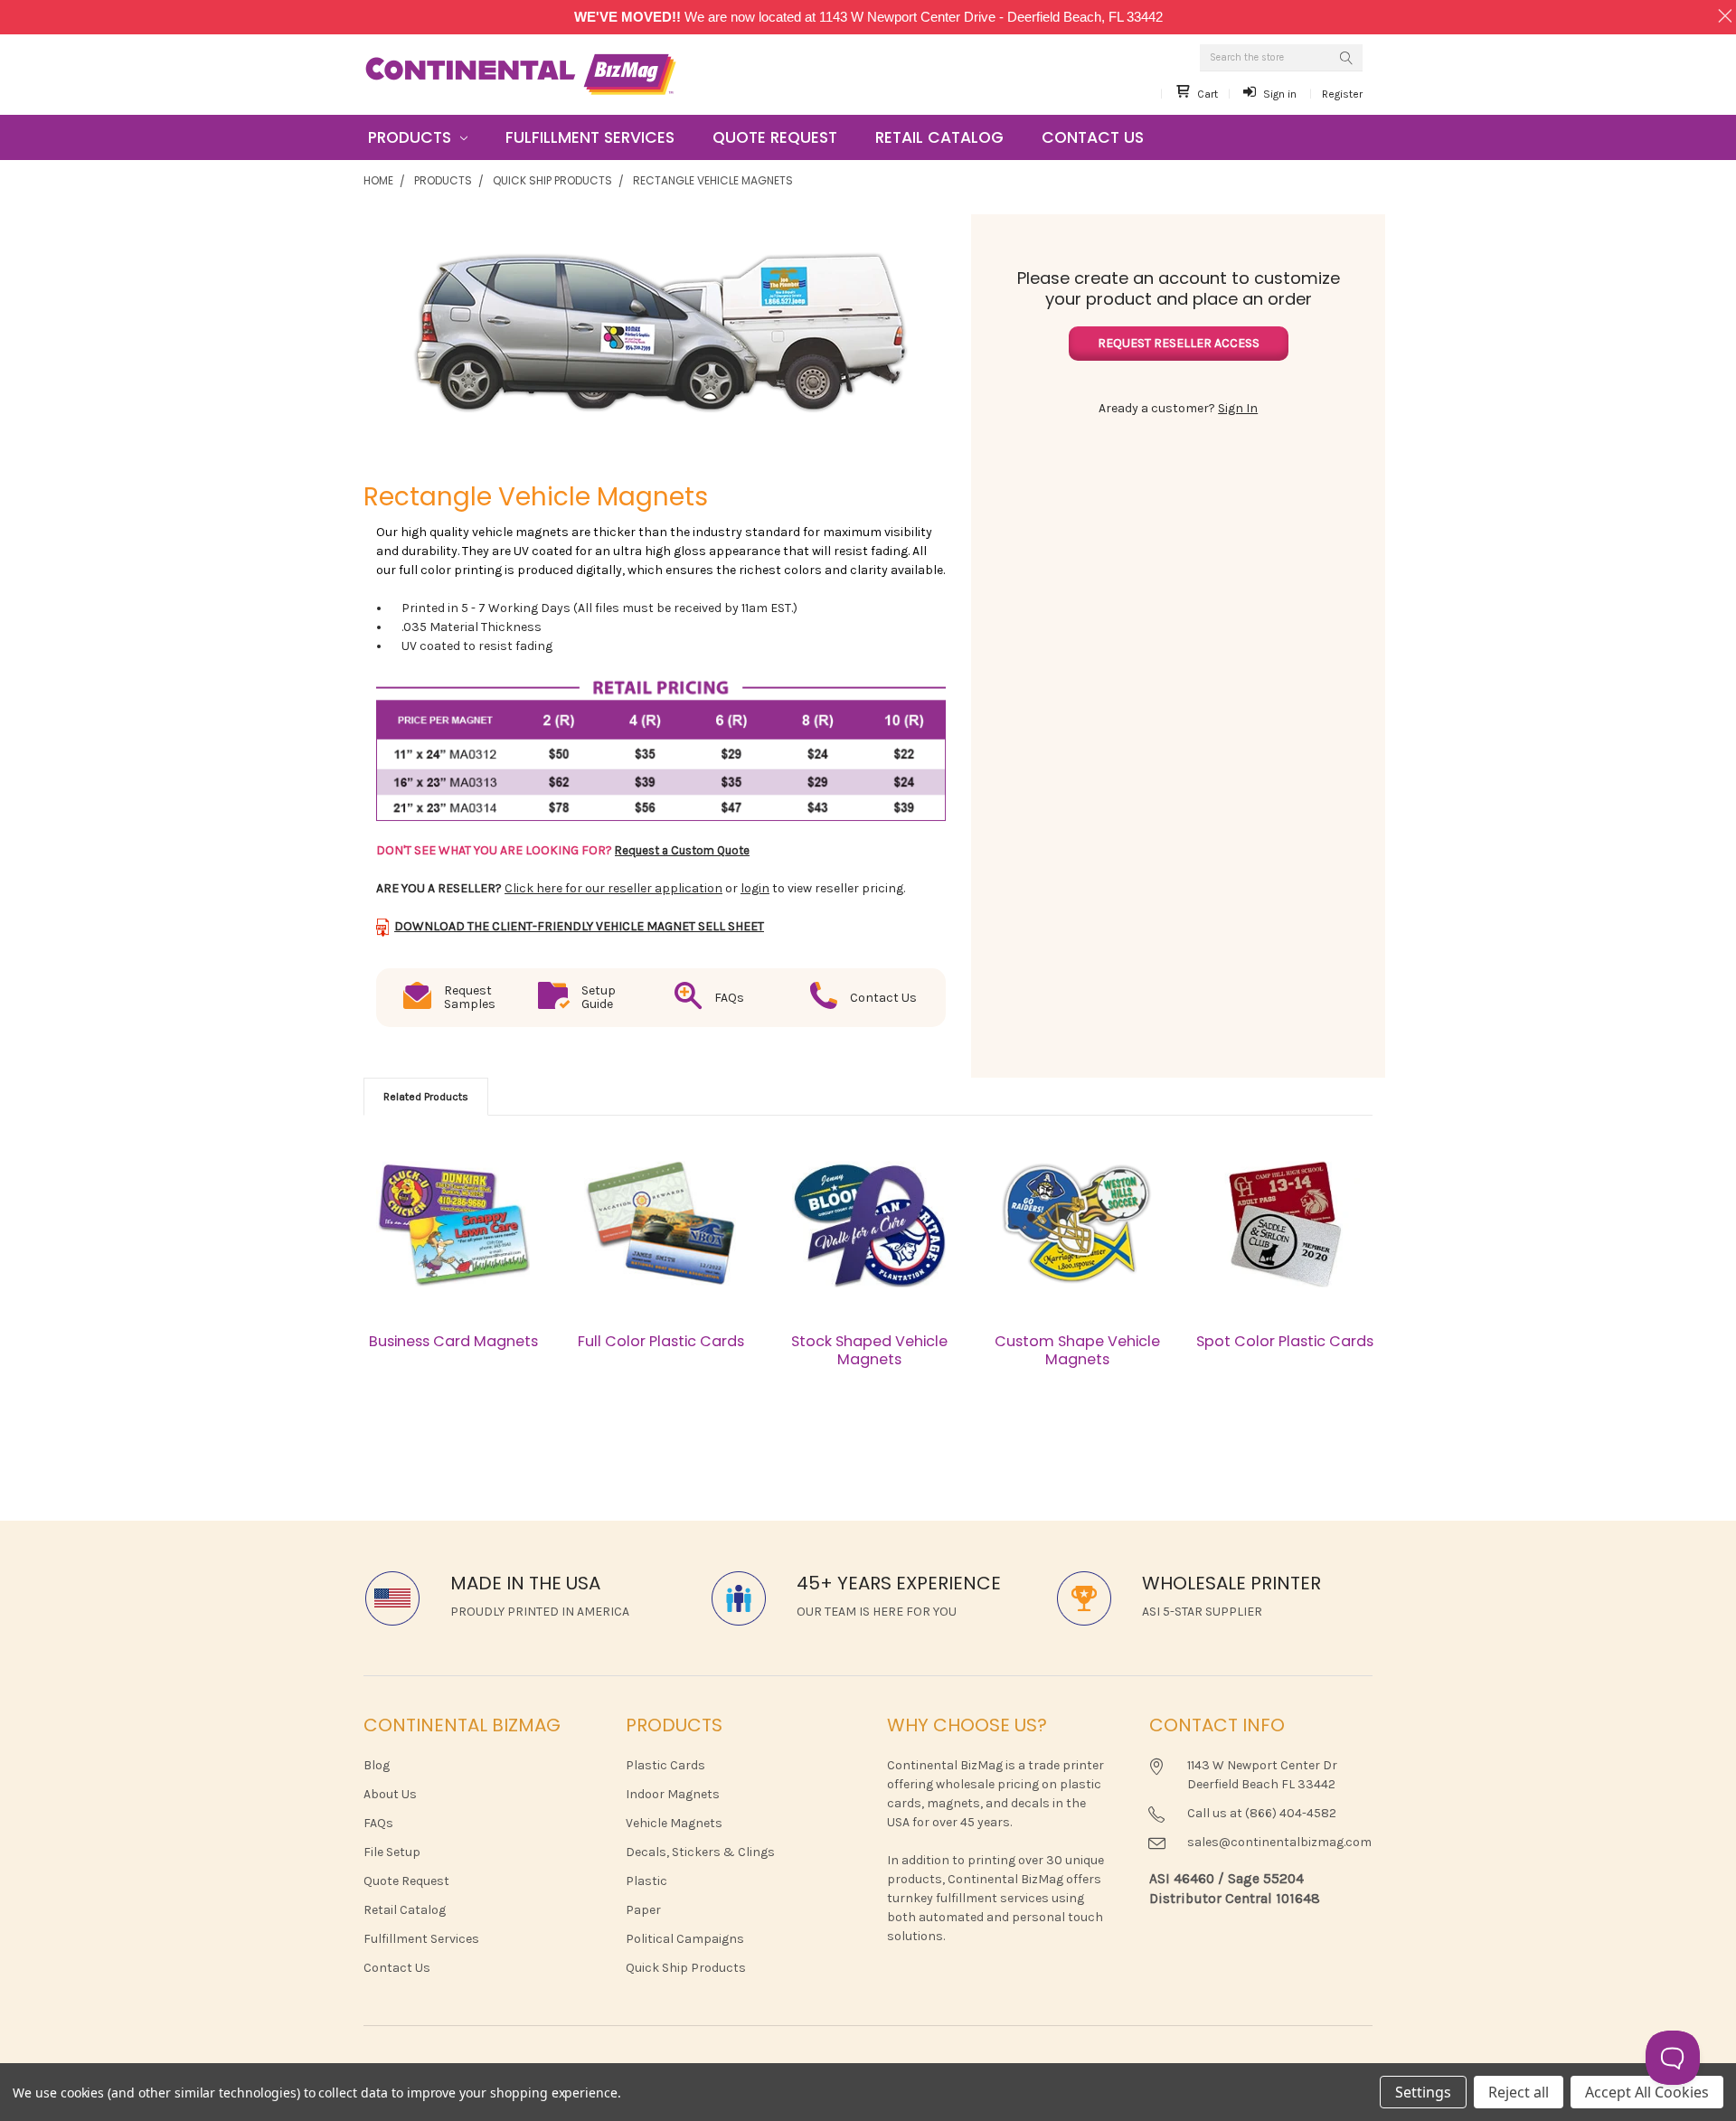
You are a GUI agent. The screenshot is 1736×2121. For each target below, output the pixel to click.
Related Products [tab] (426, 1097)
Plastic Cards (665, 1765)
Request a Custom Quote (682, 850)
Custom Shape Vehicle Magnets (1077, 1350)
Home (378, 180)
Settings (1423, 2092)
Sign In (1238, 408)
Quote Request (775, 137)
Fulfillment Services (590, 137)
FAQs (378, 1823)
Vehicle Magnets (674, 1823)
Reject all (1519, 2092)
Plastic (646, 1881)
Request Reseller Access (1179, 343)
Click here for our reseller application (613, 888)
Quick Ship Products (552, 180)
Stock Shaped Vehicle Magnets (869, 1350)
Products (412, 137)
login (755, 888)
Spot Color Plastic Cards (1285, 1341)
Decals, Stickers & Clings (700, 1852)
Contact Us (1093, 137)
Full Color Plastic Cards (661, 1341)
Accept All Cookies (1647, 2092)
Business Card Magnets (453, 1341)
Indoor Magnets (673, 1794)
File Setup (392, 1852)
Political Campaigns (685, 1939)
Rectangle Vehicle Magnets (713, 180)
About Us (390, 1794)
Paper (643, 1910)
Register (1342, 94)
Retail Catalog (939, 137)
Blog (377, 1765)
